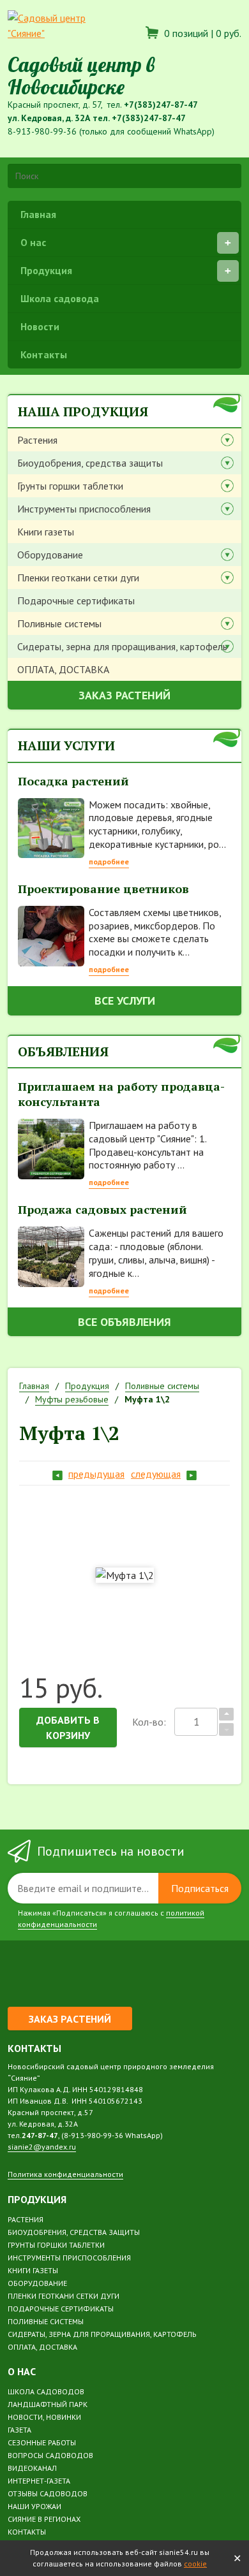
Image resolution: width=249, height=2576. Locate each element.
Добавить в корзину (68, 1728)
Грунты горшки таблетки (70, 486)
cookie (195, 2564)
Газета (19, 2430)
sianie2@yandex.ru (42, 2147)
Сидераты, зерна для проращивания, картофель (122, 646)
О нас (33, 242)
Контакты (44, 354)
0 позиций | (201, 33)
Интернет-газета (39, 2481)
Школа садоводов (46, 2391)
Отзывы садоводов (48, 2493)
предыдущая (96, 1474)
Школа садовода (60, 298)
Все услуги (125, 1001)
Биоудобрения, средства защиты (90, 463)
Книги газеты (46, 532)
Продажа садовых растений (102, 1209)
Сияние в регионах (44, 2519)
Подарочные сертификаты (76, 600)
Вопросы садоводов (50, 2455)
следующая (156, 1474)
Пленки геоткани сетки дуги (78, 578)
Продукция (46, 270)
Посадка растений (73, 781)
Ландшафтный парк (48, 2404)
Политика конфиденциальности (65, 2174)
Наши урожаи (34, 2506)
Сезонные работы (42, 2442)
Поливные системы (59, 623)
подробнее (109, 862)
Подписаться (200, 1888)
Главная (38, 214)
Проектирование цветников (103, 889)
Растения (37, 440)
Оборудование (50, 555)
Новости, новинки (44, 2417)
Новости (40, 326)
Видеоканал (32, 2468)
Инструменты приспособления (84, 509)
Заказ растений (124, 695)
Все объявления (124, 1322)
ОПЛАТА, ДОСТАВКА (63, 669)
